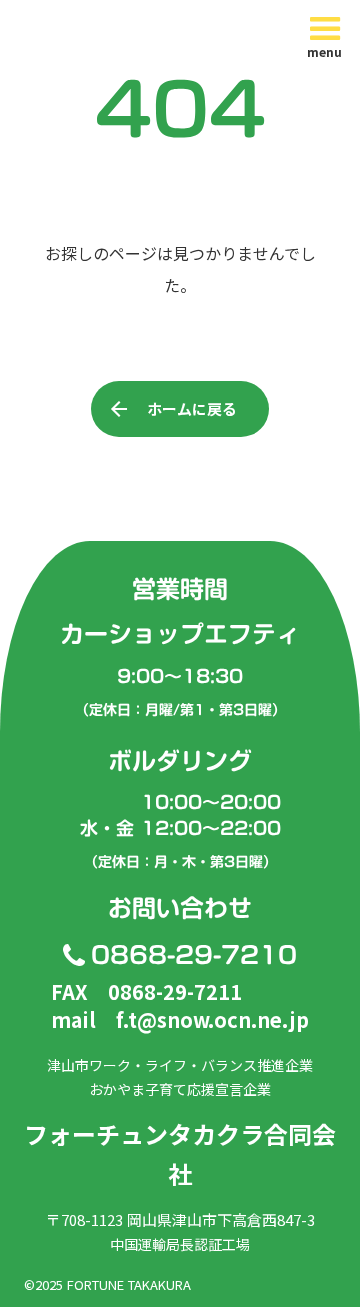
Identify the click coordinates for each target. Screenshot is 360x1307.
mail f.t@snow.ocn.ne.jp (180, 1020)
